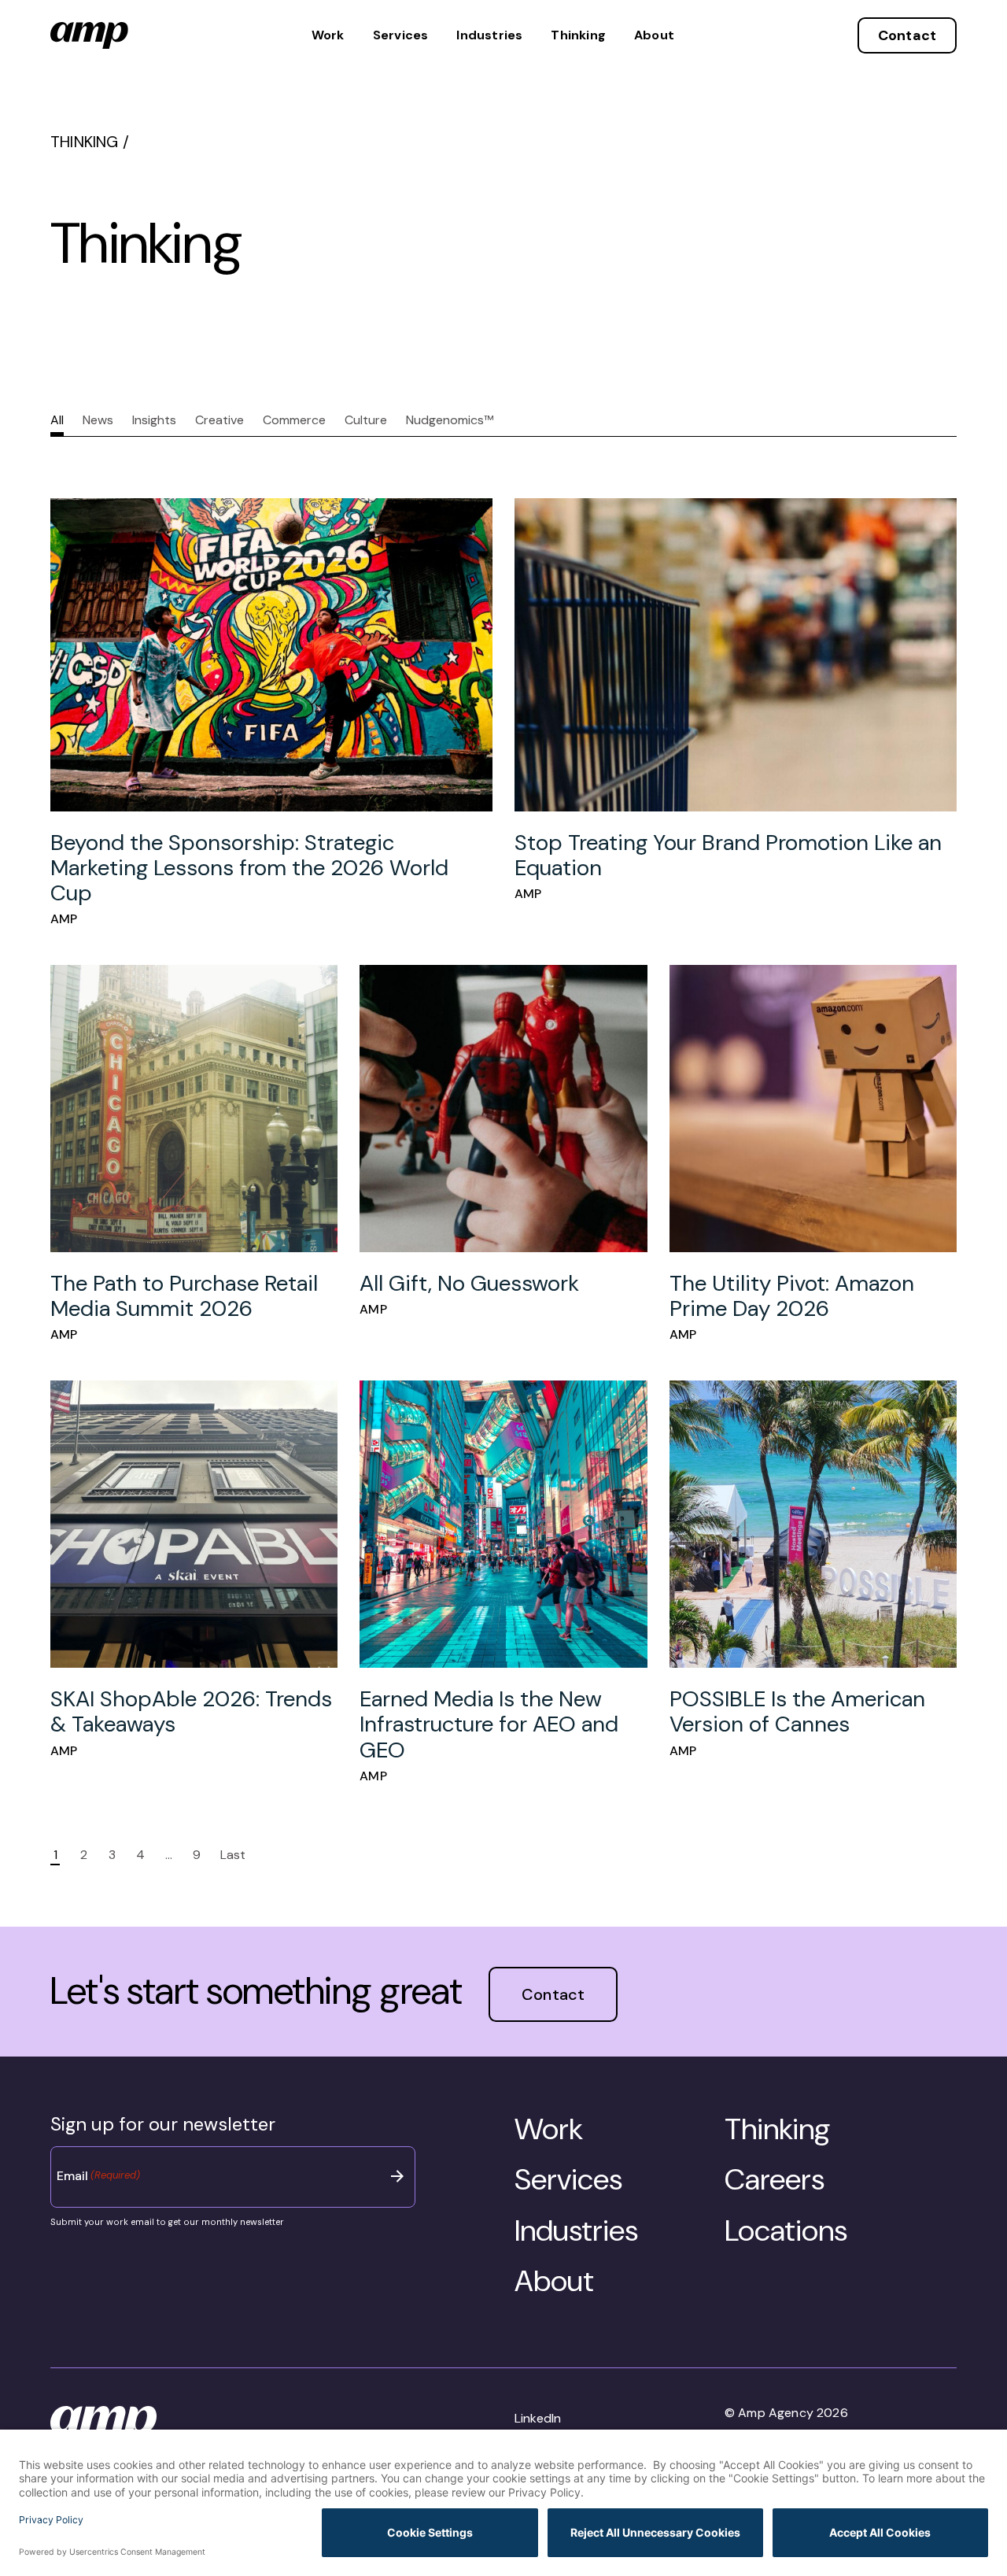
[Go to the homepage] (89, 35)
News (98, 420)
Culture (366, 420)
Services (401, 35)
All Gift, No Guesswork (469, 1283)
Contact (907, 35)
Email (98, 2176)
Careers (775, 2179)
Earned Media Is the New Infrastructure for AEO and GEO (489, 1724)
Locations (786, 2230)
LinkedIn (538, 2418)
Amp (64, 919)
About (654, 35)
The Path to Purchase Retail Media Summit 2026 (184, 1296)
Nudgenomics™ (450, 420)
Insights (154, 420)
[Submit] (398, 2176)
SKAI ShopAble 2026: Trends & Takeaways (191, 1711)
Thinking (578, 35)
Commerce (294, 420)
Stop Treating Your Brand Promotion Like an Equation (728, 855)
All (57, 420)
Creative (219, 420)
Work (328, 35)
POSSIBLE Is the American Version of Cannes (797, 1711)
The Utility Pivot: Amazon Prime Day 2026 (792, 1296)
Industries (489, 35)
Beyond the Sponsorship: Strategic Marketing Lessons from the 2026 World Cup (249, 868)
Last (233, 1855)
